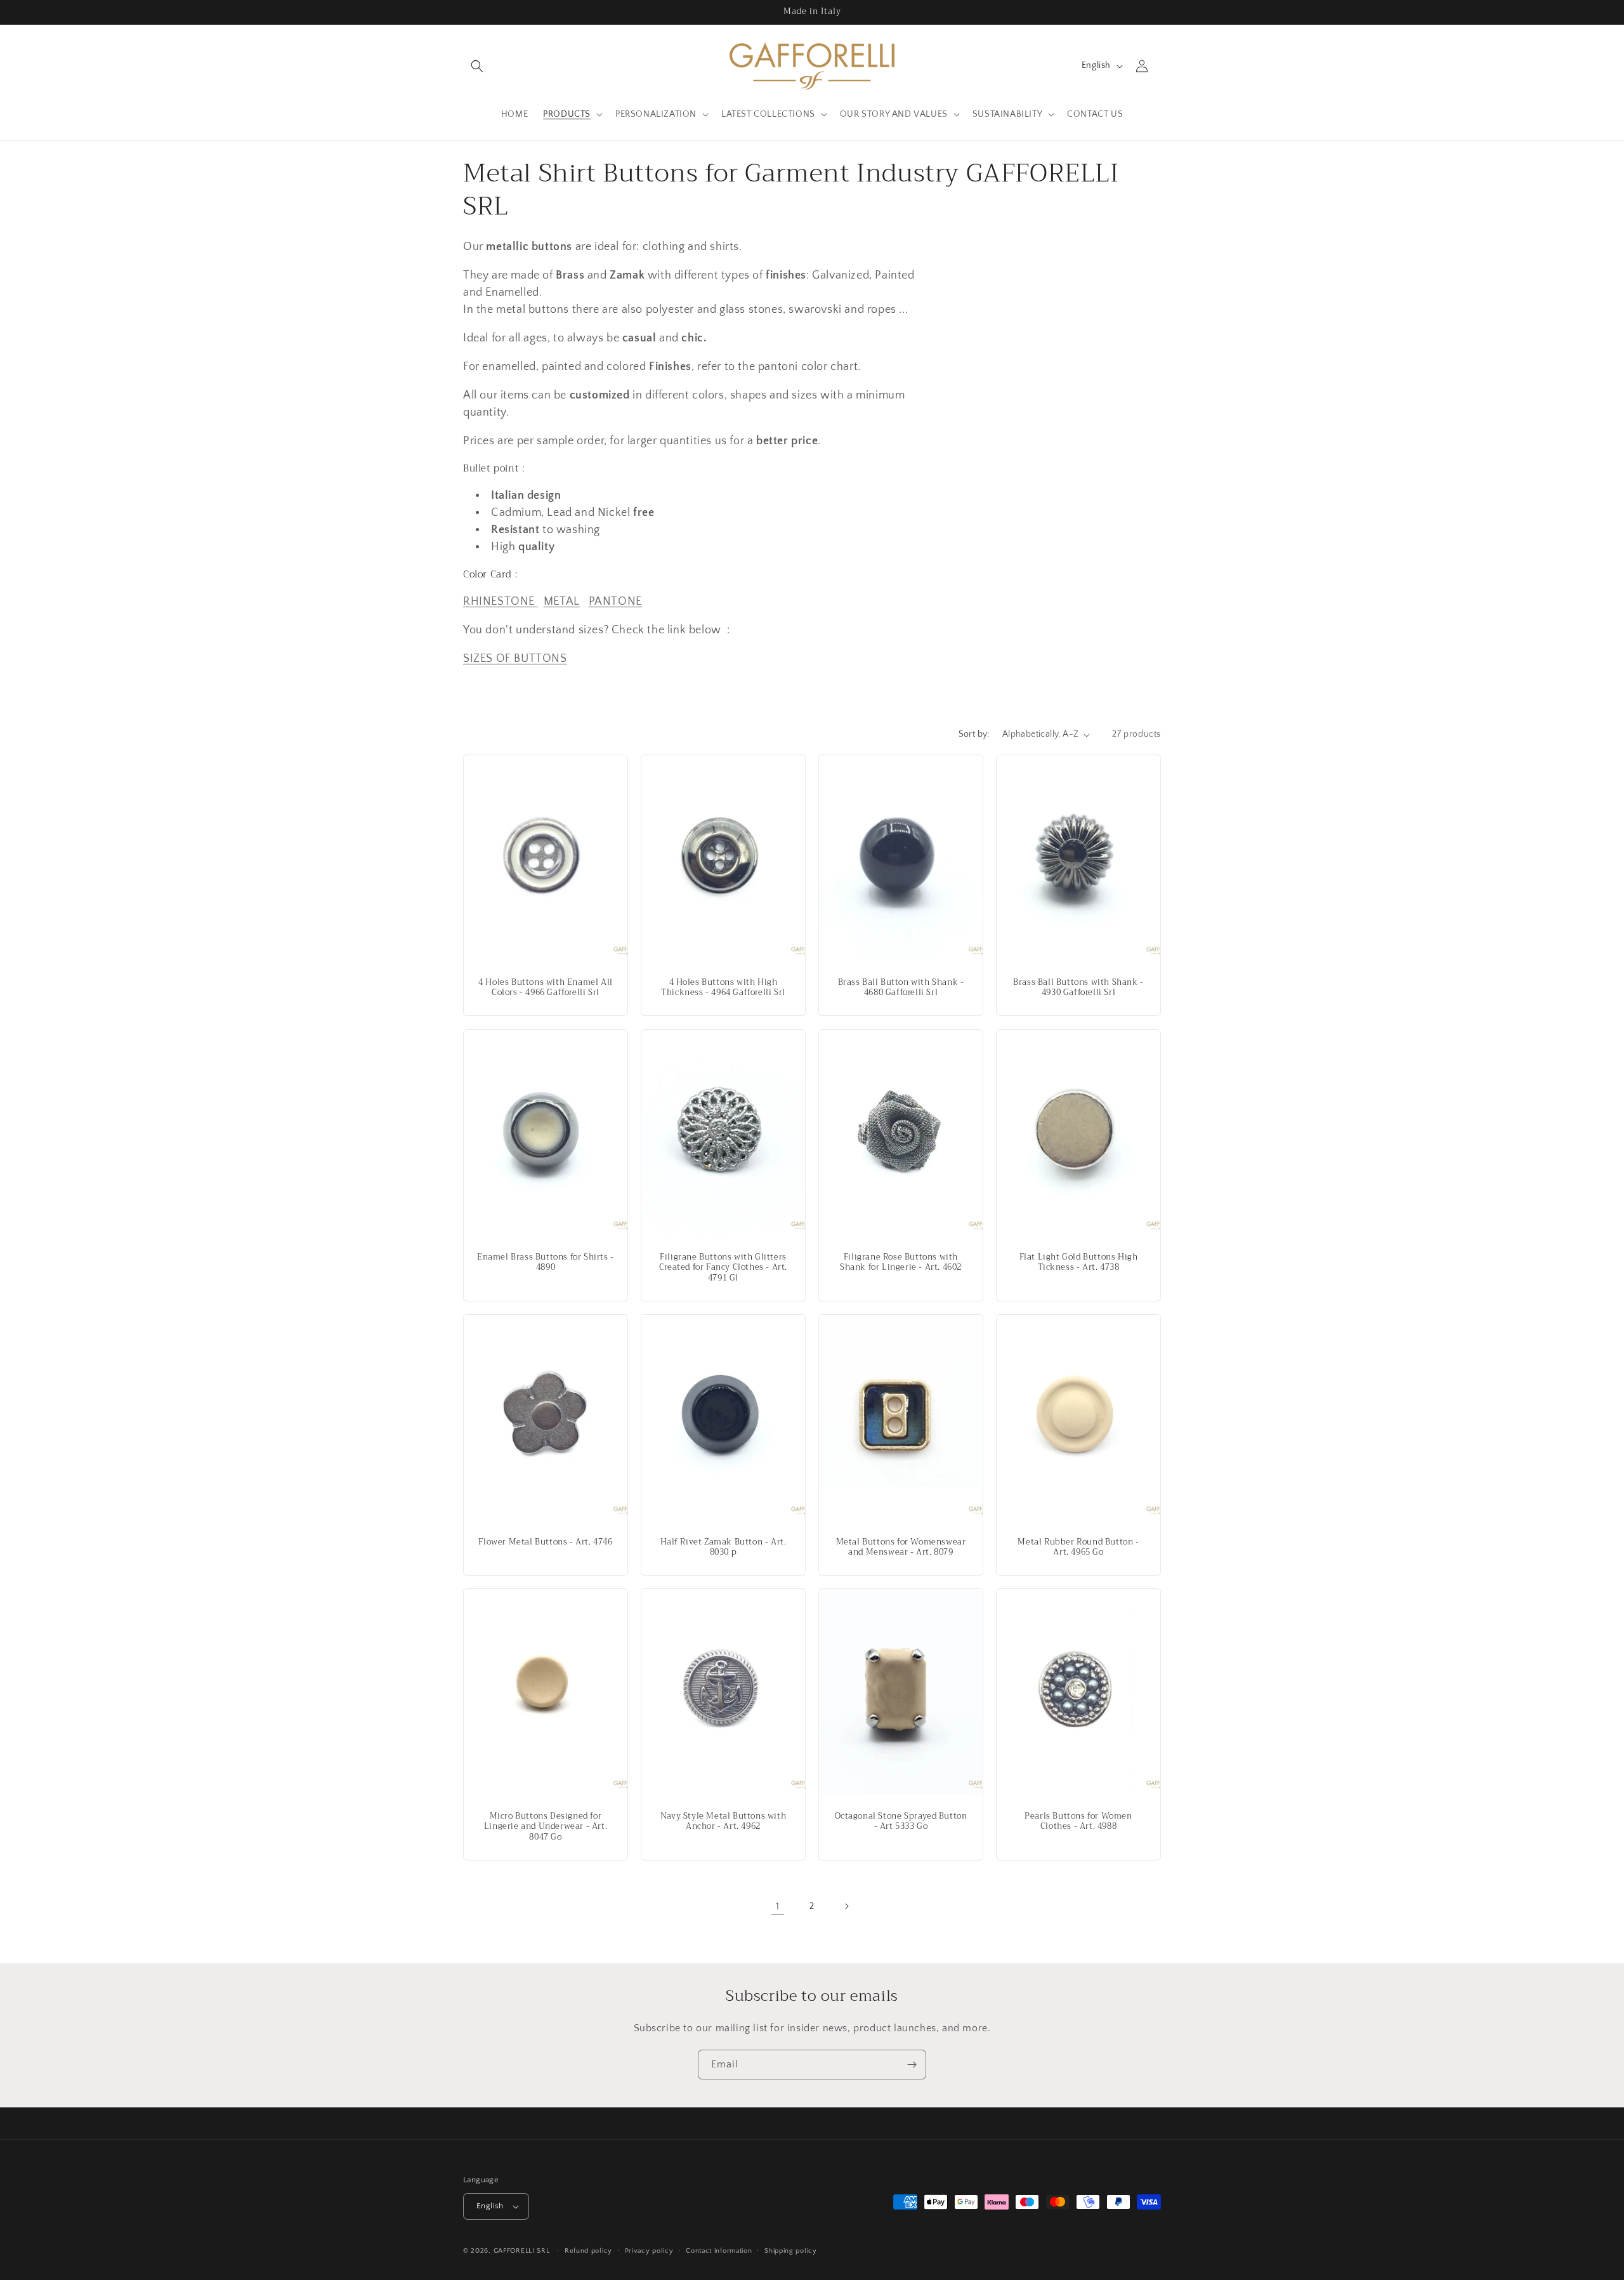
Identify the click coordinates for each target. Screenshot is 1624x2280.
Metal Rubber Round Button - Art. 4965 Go (1078, 1547)
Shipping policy (791, 2251)
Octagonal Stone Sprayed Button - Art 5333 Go (901, 1822)
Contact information (719, 2251)
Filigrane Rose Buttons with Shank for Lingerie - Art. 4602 (901, 1262)
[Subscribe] (912, 2065)
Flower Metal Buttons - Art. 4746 (545, 1542)
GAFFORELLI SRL (522, 2251)
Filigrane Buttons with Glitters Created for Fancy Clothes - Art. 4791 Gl (723, 1268)
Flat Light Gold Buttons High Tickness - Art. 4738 (1079, 1262)
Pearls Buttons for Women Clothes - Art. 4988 (1078, 1822)
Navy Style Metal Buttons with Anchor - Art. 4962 (723, 1822)
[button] (477, 66)
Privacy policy (649, 2251)
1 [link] (778, 1906)
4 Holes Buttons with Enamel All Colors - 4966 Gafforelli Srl (546, 988)
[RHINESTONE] (536, 602)
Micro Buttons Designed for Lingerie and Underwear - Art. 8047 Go (546, 1827)
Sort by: (974, 734)
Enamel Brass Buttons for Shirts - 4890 (546, 1262)
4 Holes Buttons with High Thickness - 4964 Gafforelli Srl (723, 988)
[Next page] (846, 1906)
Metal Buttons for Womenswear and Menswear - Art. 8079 (901, 1547)
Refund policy (588, 2251)
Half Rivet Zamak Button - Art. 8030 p (724, 1547)
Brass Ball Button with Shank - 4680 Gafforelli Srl (901, 988)
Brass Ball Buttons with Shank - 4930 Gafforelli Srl (1078, 988)
